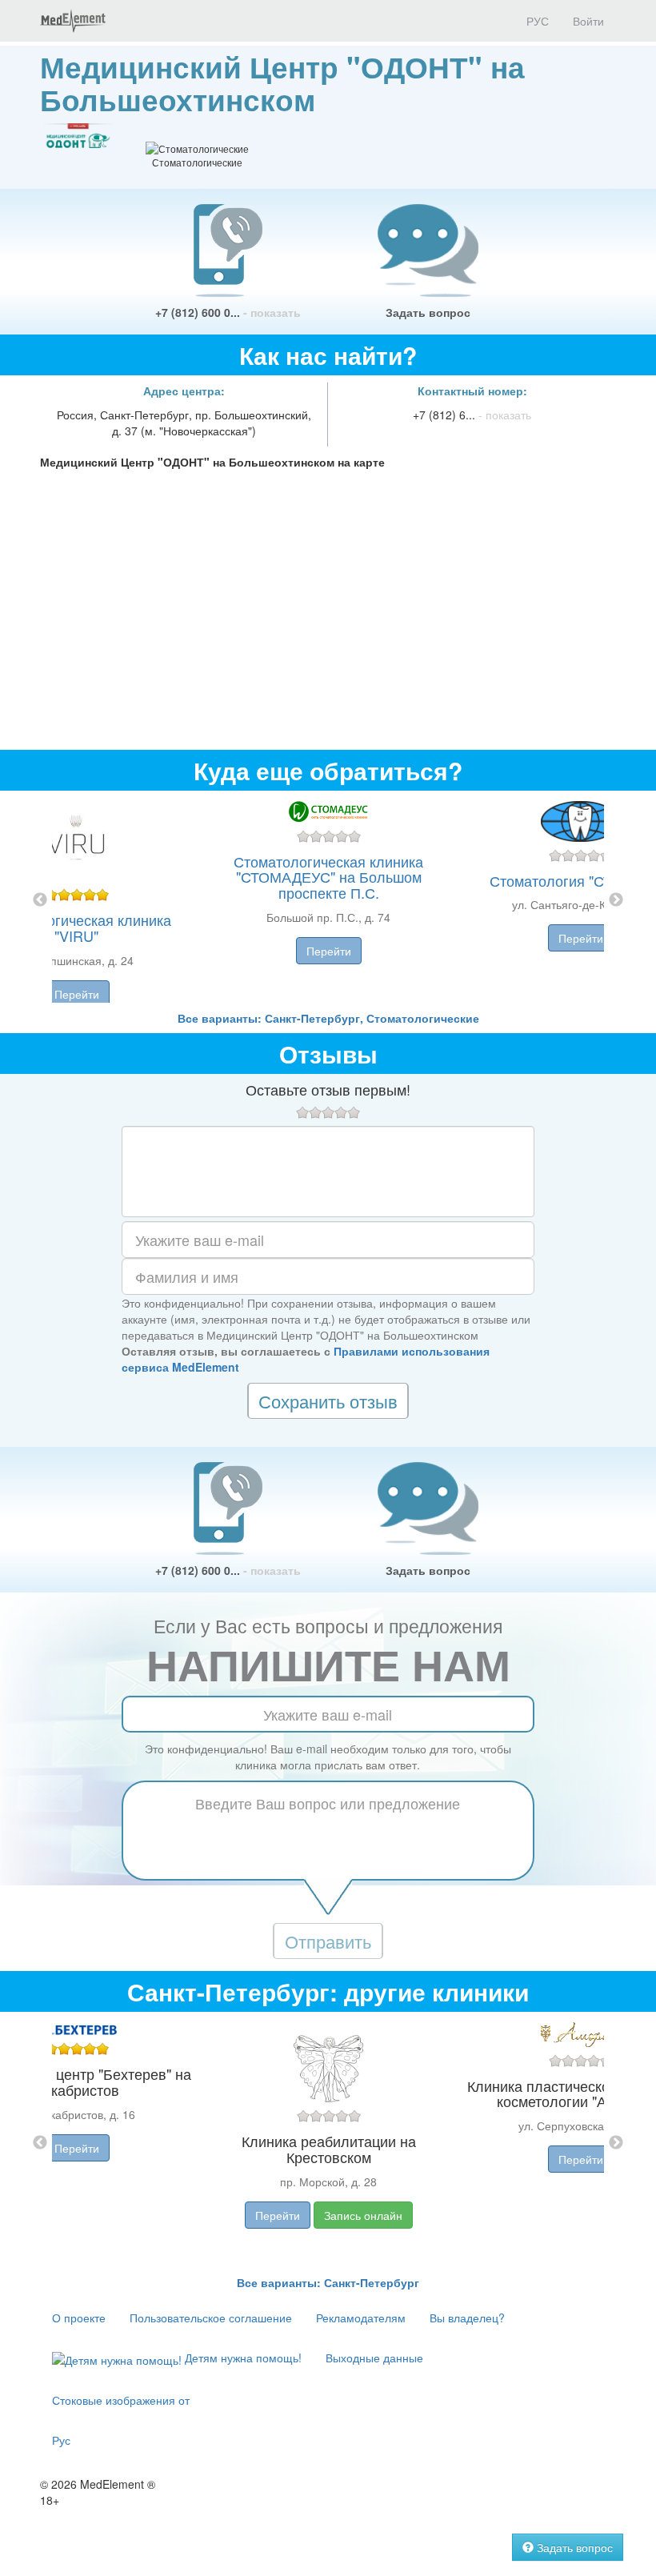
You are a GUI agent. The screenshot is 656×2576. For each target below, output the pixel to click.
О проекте (79, 2318)
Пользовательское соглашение (211, 2318)
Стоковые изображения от (121, 2400)
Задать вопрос (428, 312)
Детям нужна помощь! (242, 2358)
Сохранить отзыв (328, 1401)
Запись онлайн (363, 2215)
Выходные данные (374, 2358)
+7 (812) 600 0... (228, 312)
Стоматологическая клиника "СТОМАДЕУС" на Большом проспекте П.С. (328, 877)
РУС (536, 21)
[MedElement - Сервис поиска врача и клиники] (73, 21)
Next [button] (616, 900)
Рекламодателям (361, 2318)
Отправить (328, 1941)
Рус (61, 2440)
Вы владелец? (467, 2318)
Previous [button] (40, 900)
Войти (588, 21)
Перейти (77, 994)
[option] (328, 900)
